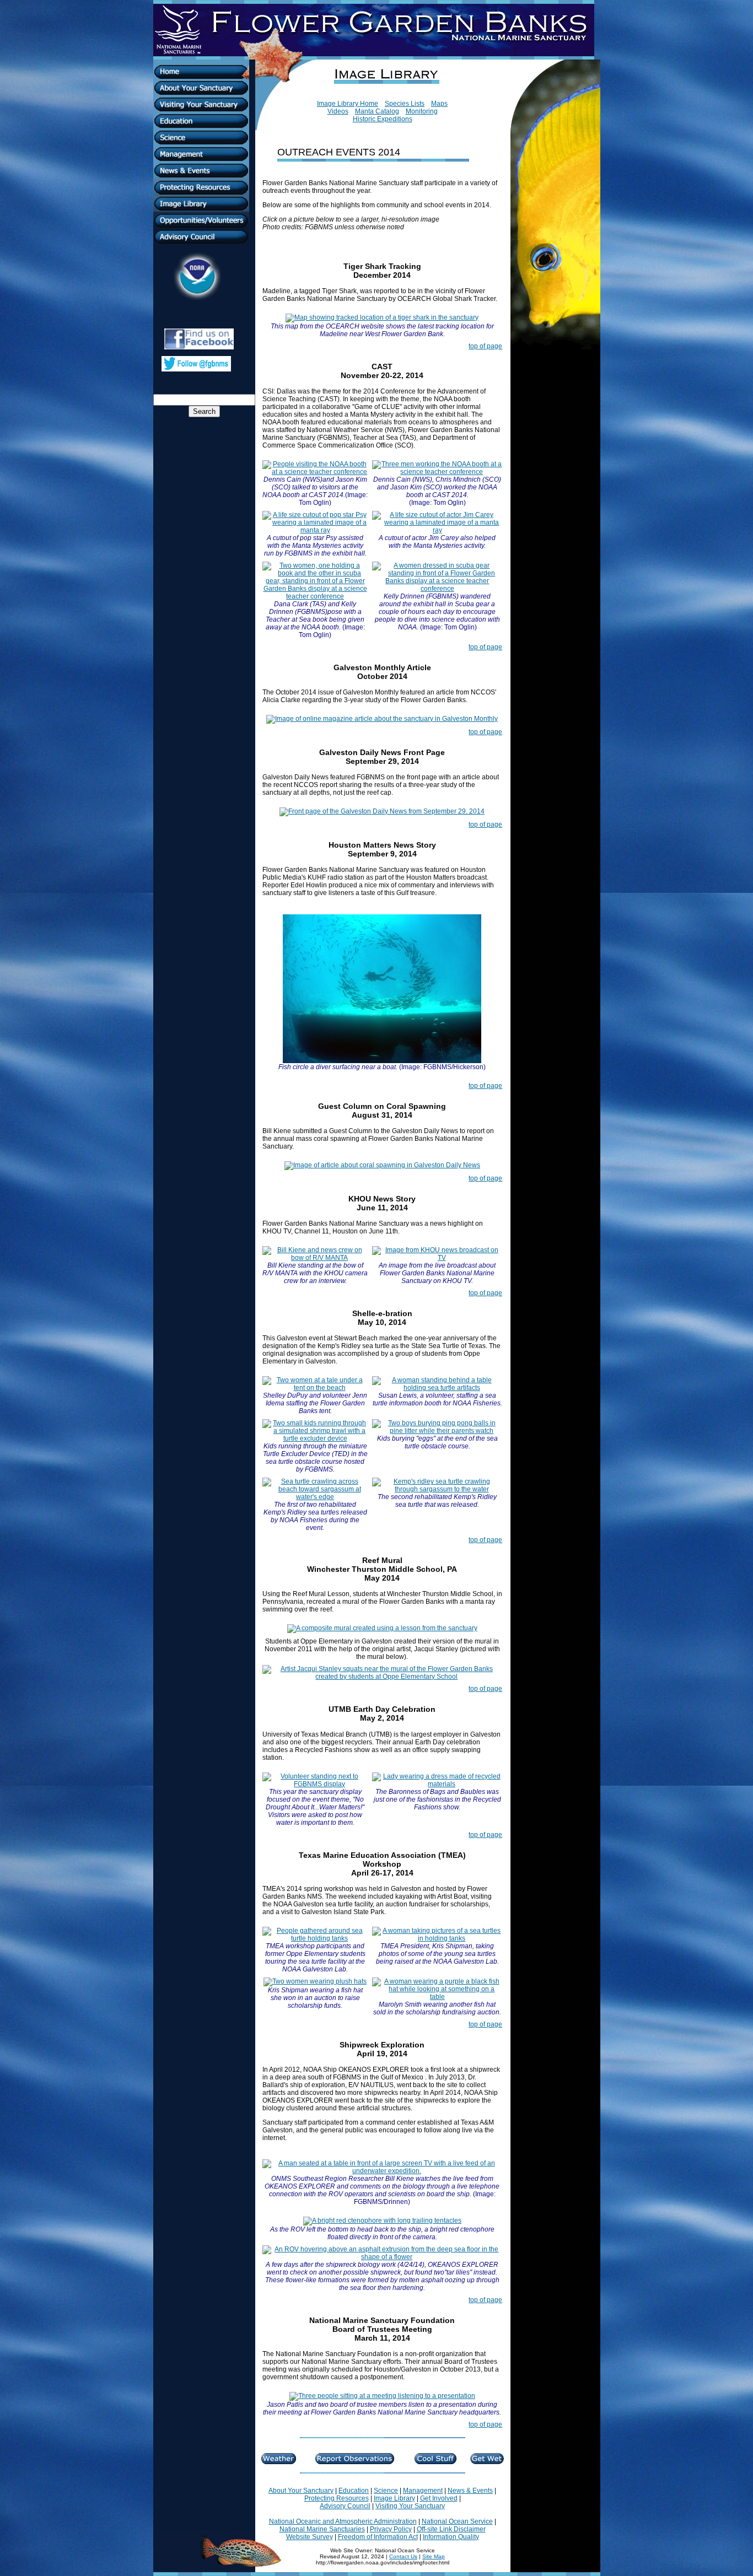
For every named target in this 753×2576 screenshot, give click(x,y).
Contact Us (403, 2556)
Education (354, 2491)
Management (423, 2491)
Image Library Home (348, 104)
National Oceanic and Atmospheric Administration (343, 2521)
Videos (338, 111)
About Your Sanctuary (301, 2491)
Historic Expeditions (383, 119)
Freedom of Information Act (378, 2537)
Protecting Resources (337, 2498)
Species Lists (405, 104)
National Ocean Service (457, 2521)
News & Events (470, 2491)
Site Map (434, 2556)
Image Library (394, 2498)
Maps (439, 104)
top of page (485, 346)
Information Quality (451, 2537)
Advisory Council (345, 2506)
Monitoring (422, 111)
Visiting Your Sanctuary (410, 2506)
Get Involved (439, 2498)
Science (386, 2491)
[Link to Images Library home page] (382, 98)
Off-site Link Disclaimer (451, 2529)
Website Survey (310, 2537)
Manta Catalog (377, 111)
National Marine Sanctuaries (322, 2529)
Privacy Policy (391, 2529)
